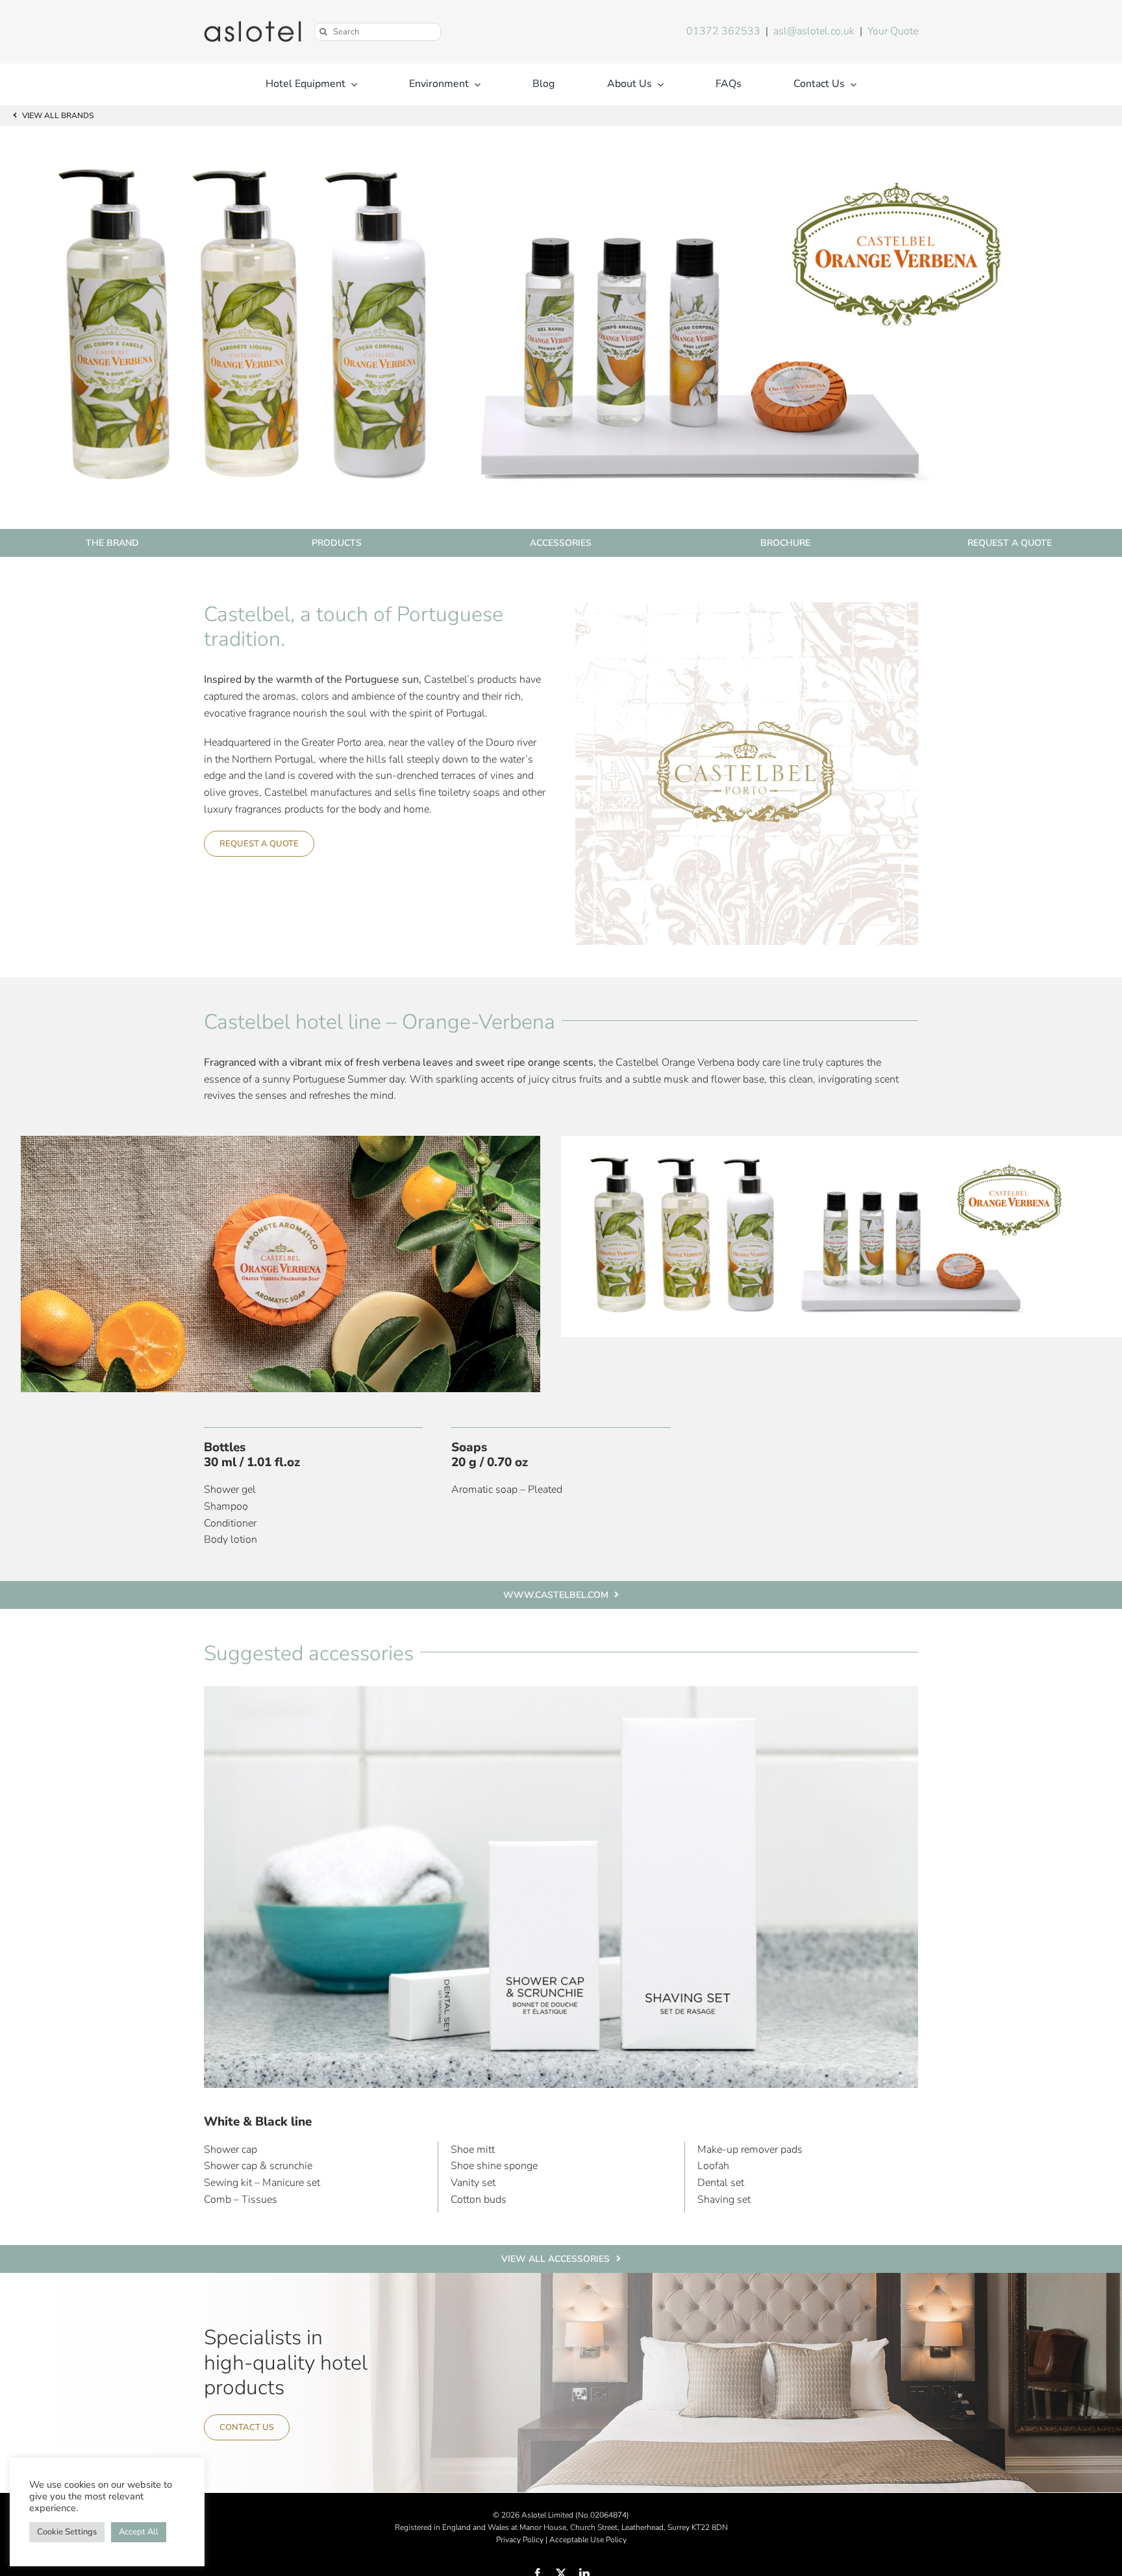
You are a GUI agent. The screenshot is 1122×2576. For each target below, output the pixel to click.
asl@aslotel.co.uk (814, 31)
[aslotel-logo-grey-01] (253, 26)
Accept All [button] (139, 2532)
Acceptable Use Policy (588, 2540)
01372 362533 (723, 31)
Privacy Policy (520, 2540)
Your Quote (893, 31)
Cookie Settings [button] (67, 2532)
